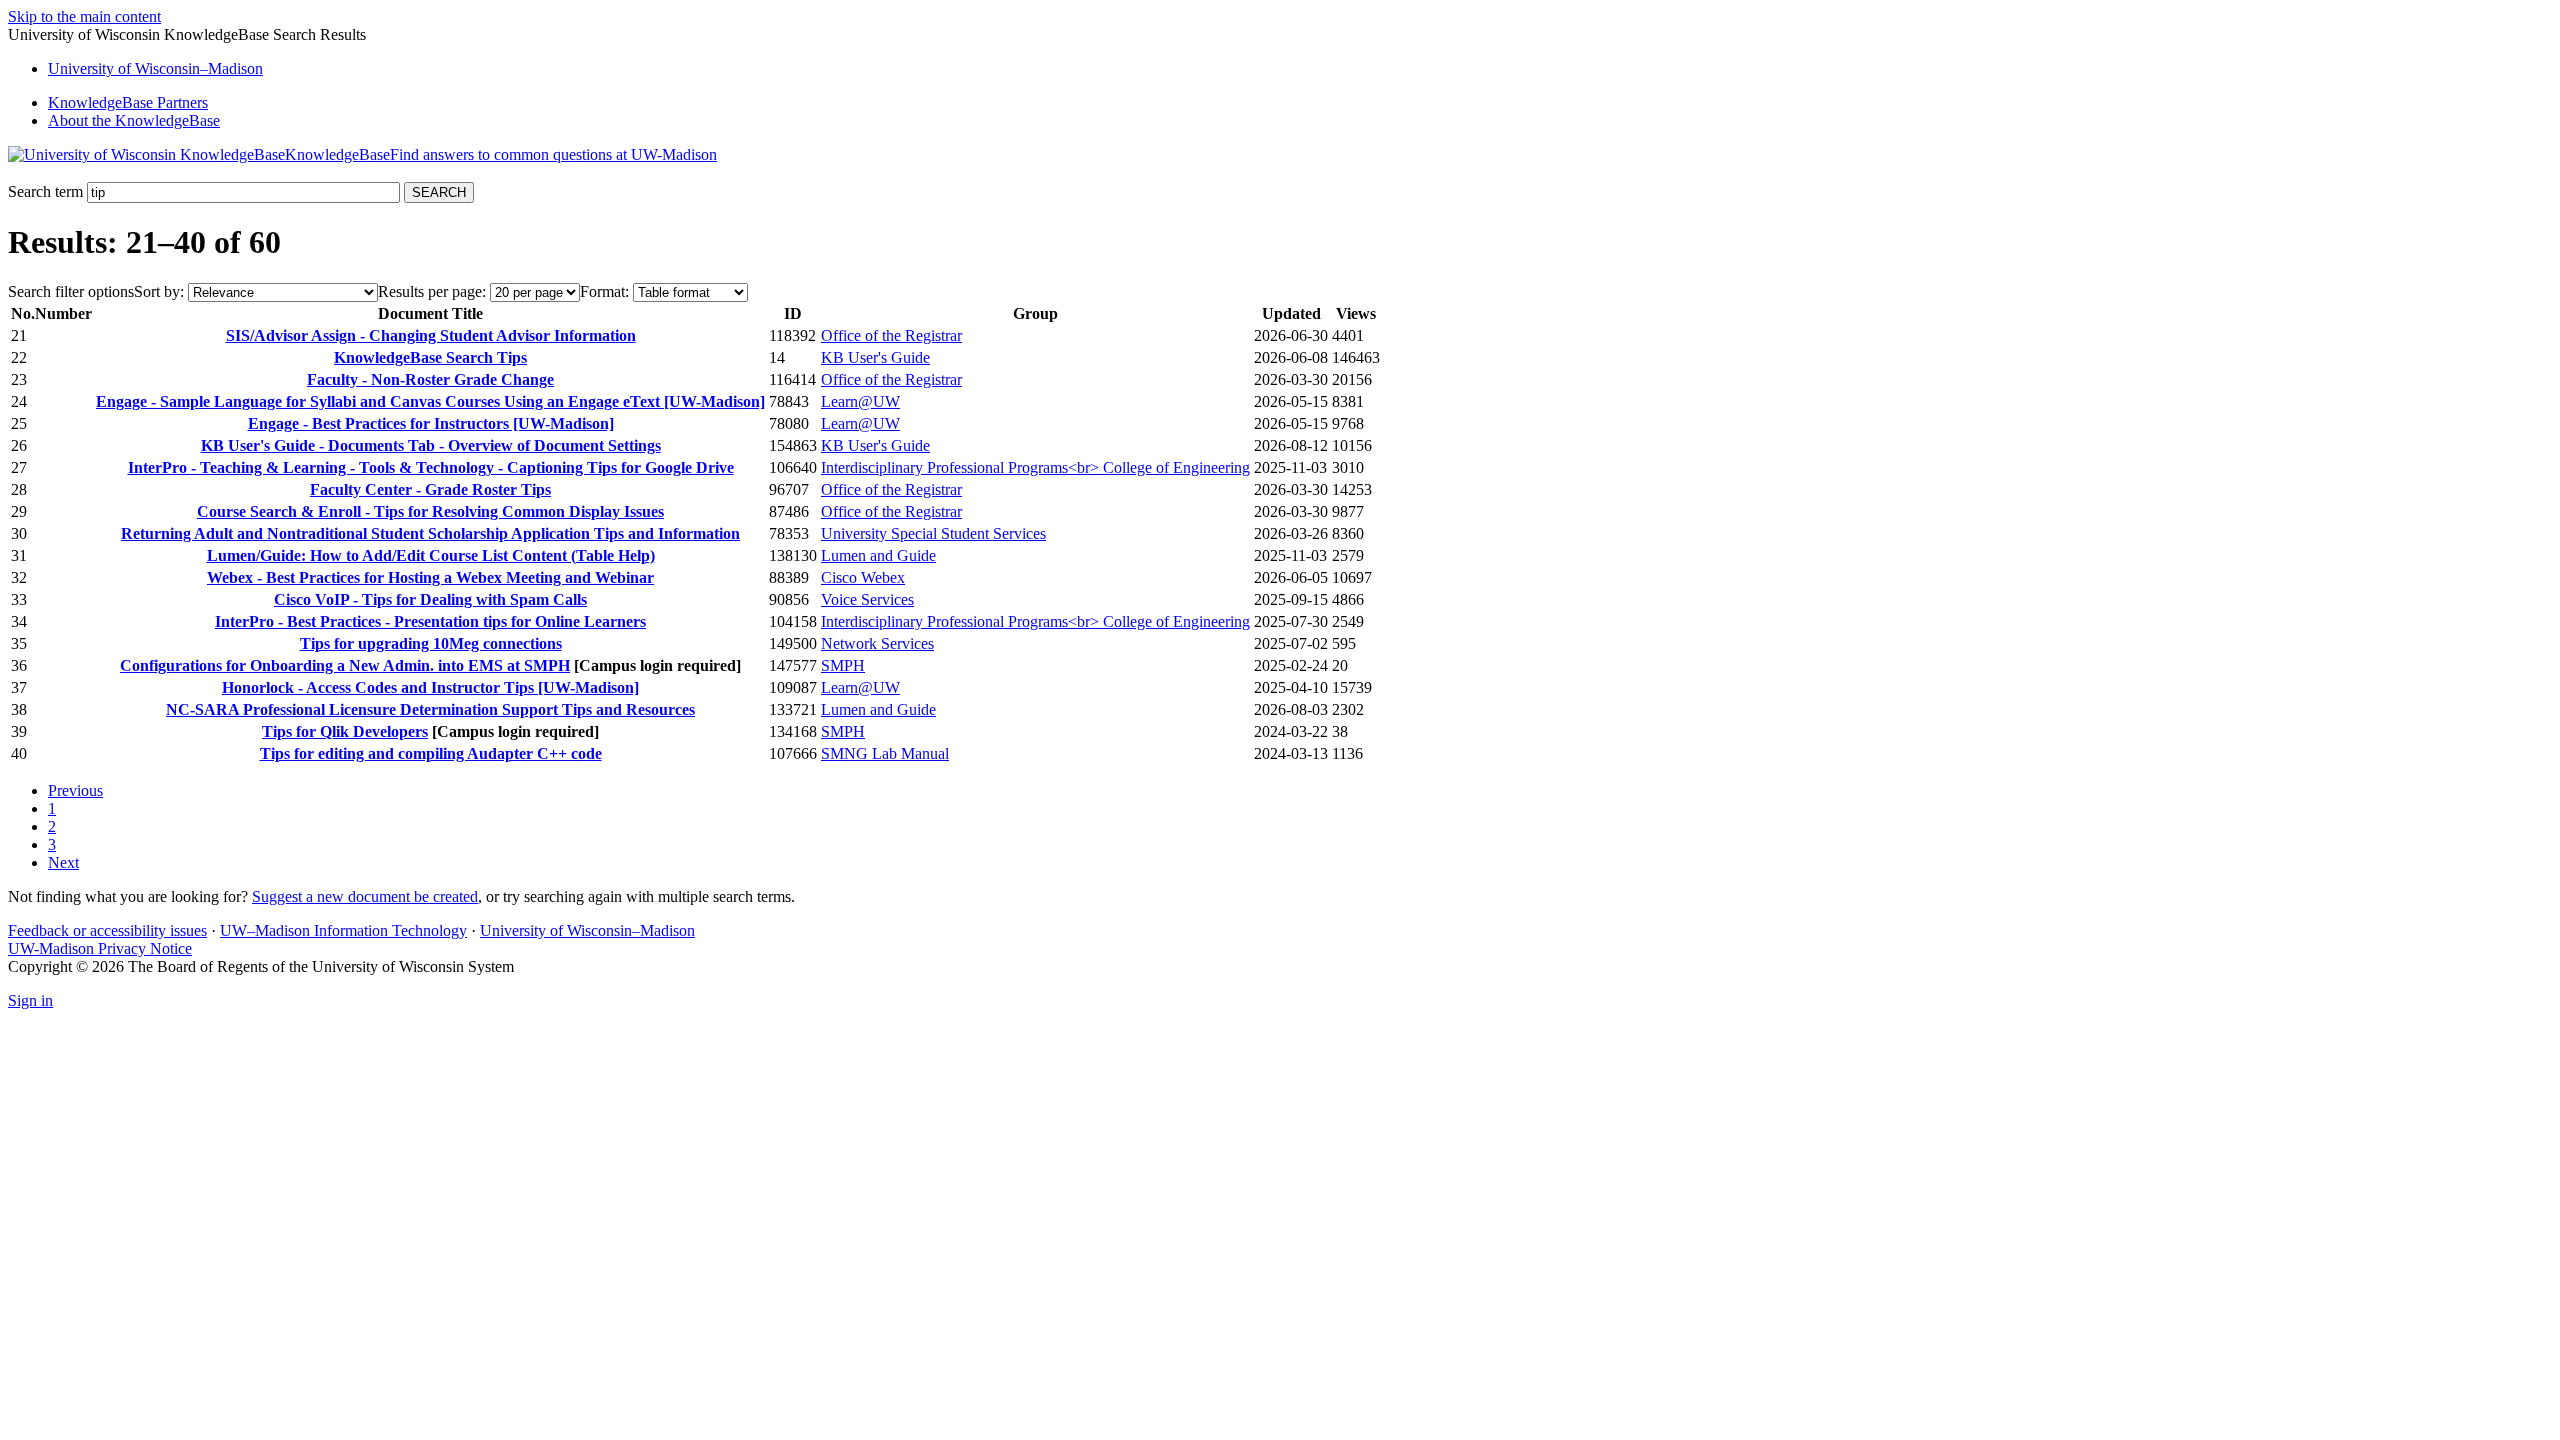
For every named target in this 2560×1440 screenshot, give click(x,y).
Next (63, 862)
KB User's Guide (875, 357)
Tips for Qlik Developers (345, 731)
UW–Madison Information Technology (343, 930)
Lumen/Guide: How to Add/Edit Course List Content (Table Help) (431, 555)
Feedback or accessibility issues (107, 930)
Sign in (30, 1000)
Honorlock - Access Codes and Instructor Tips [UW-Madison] (430, 687)
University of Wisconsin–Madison (587, 930)
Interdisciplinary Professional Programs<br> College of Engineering (1035, 467)
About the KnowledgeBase (134, 120)
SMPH (843, 665)
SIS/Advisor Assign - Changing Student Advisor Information (431, 335)
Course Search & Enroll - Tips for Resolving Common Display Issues (430, 511)
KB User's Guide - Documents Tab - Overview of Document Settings (431, 445)
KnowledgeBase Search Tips (430, 357)
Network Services (877, 643)
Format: (604, 291)
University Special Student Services (933, 533)
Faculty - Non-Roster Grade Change (430, 379)
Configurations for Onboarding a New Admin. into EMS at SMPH (345, 665)
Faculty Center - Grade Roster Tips (430, 489)
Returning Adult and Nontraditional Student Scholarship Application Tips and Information (430, 533)
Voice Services (867, 599)
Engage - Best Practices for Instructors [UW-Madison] (431, 423)
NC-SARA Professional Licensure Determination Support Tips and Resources (430, 709)
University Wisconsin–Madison (155, 68)
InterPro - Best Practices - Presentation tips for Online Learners (430, 621)
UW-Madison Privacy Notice (100, 948)
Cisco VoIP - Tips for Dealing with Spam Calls (430, 599)
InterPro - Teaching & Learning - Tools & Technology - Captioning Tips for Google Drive (431, 467)
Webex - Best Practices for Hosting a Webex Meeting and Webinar (430, 577)
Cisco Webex (863, 577)
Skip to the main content (84, 16)
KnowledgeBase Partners (128, 102)
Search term (45, 191)
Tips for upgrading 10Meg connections (431, 643)
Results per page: (432, 291)
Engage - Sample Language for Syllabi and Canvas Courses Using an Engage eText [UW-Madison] (430, 401)
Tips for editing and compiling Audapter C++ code (431, 753)
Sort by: (159, 291)
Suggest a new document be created (365, 896)
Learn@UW (860, 401)
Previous (75, 790)
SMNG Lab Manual (885, 753)
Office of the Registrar (891, 335)
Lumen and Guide (878, 555)
